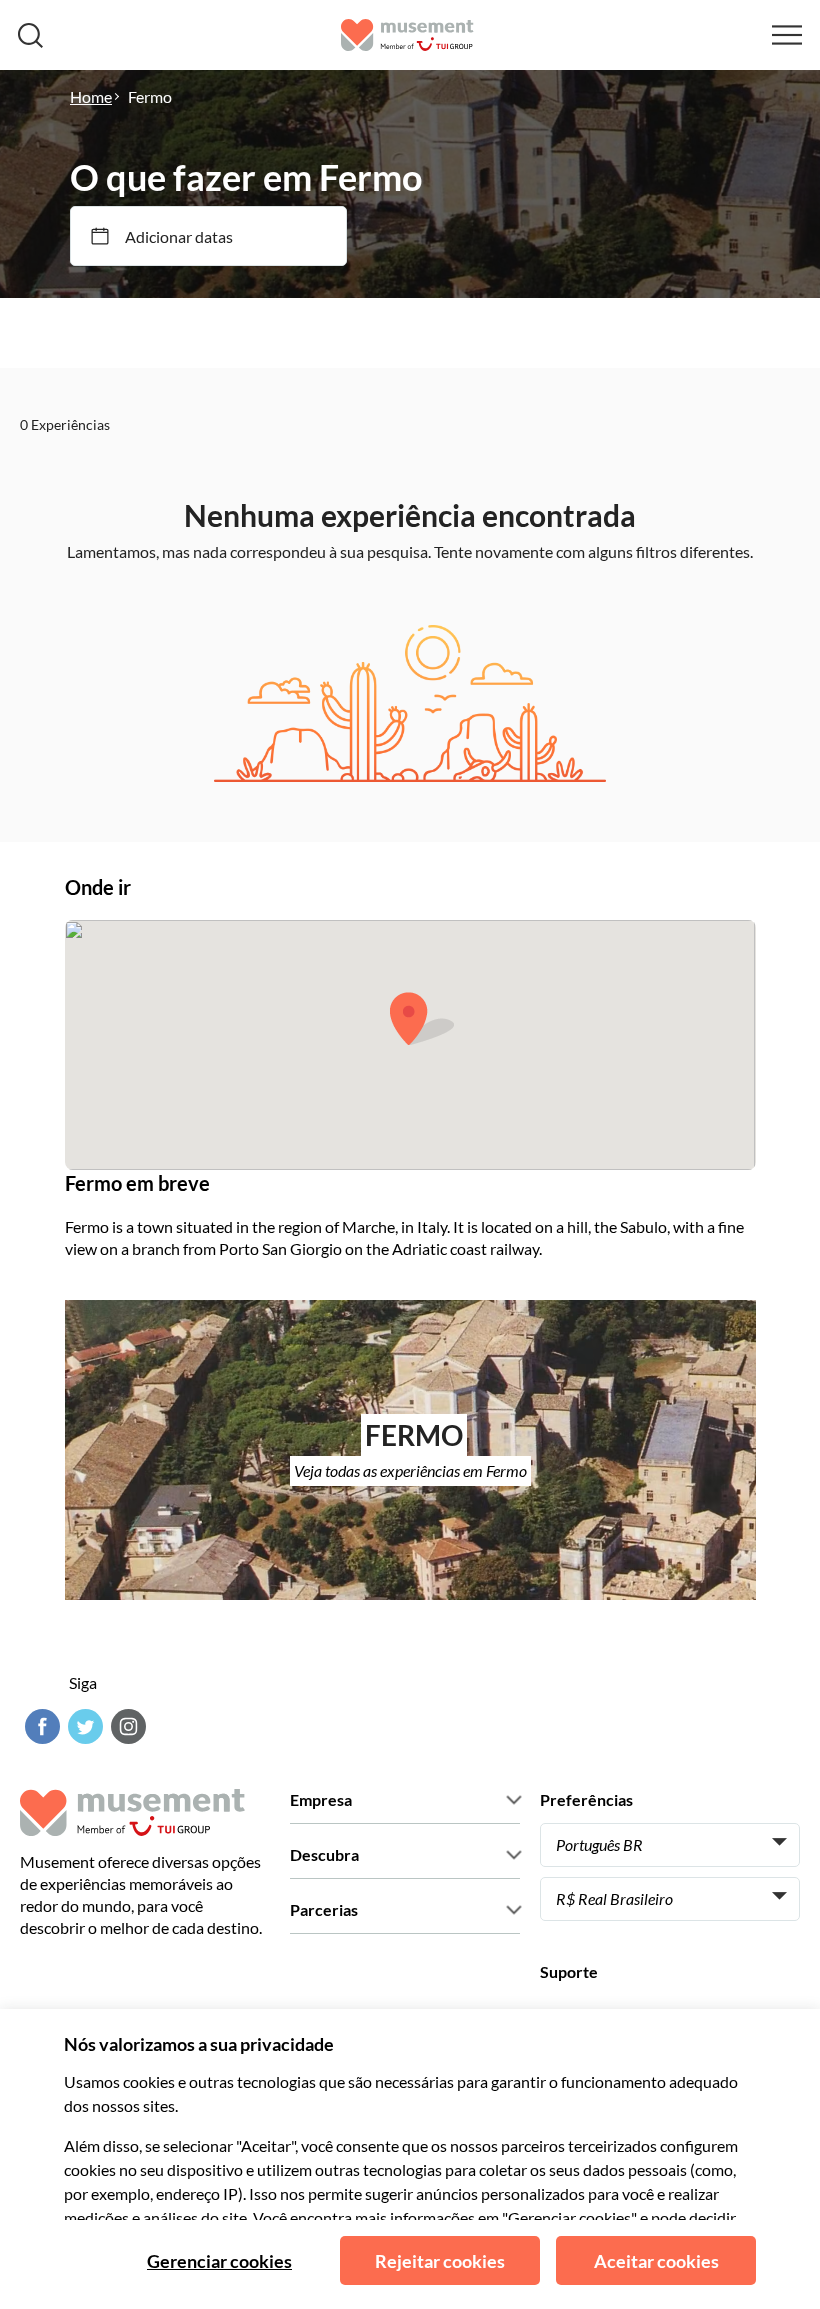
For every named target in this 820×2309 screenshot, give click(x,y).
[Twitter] (83, 1726)
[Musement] (407, 35)
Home (91, 96)
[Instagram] (126, 1726)
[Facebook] (40, 1726)
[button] (422, 1018)
